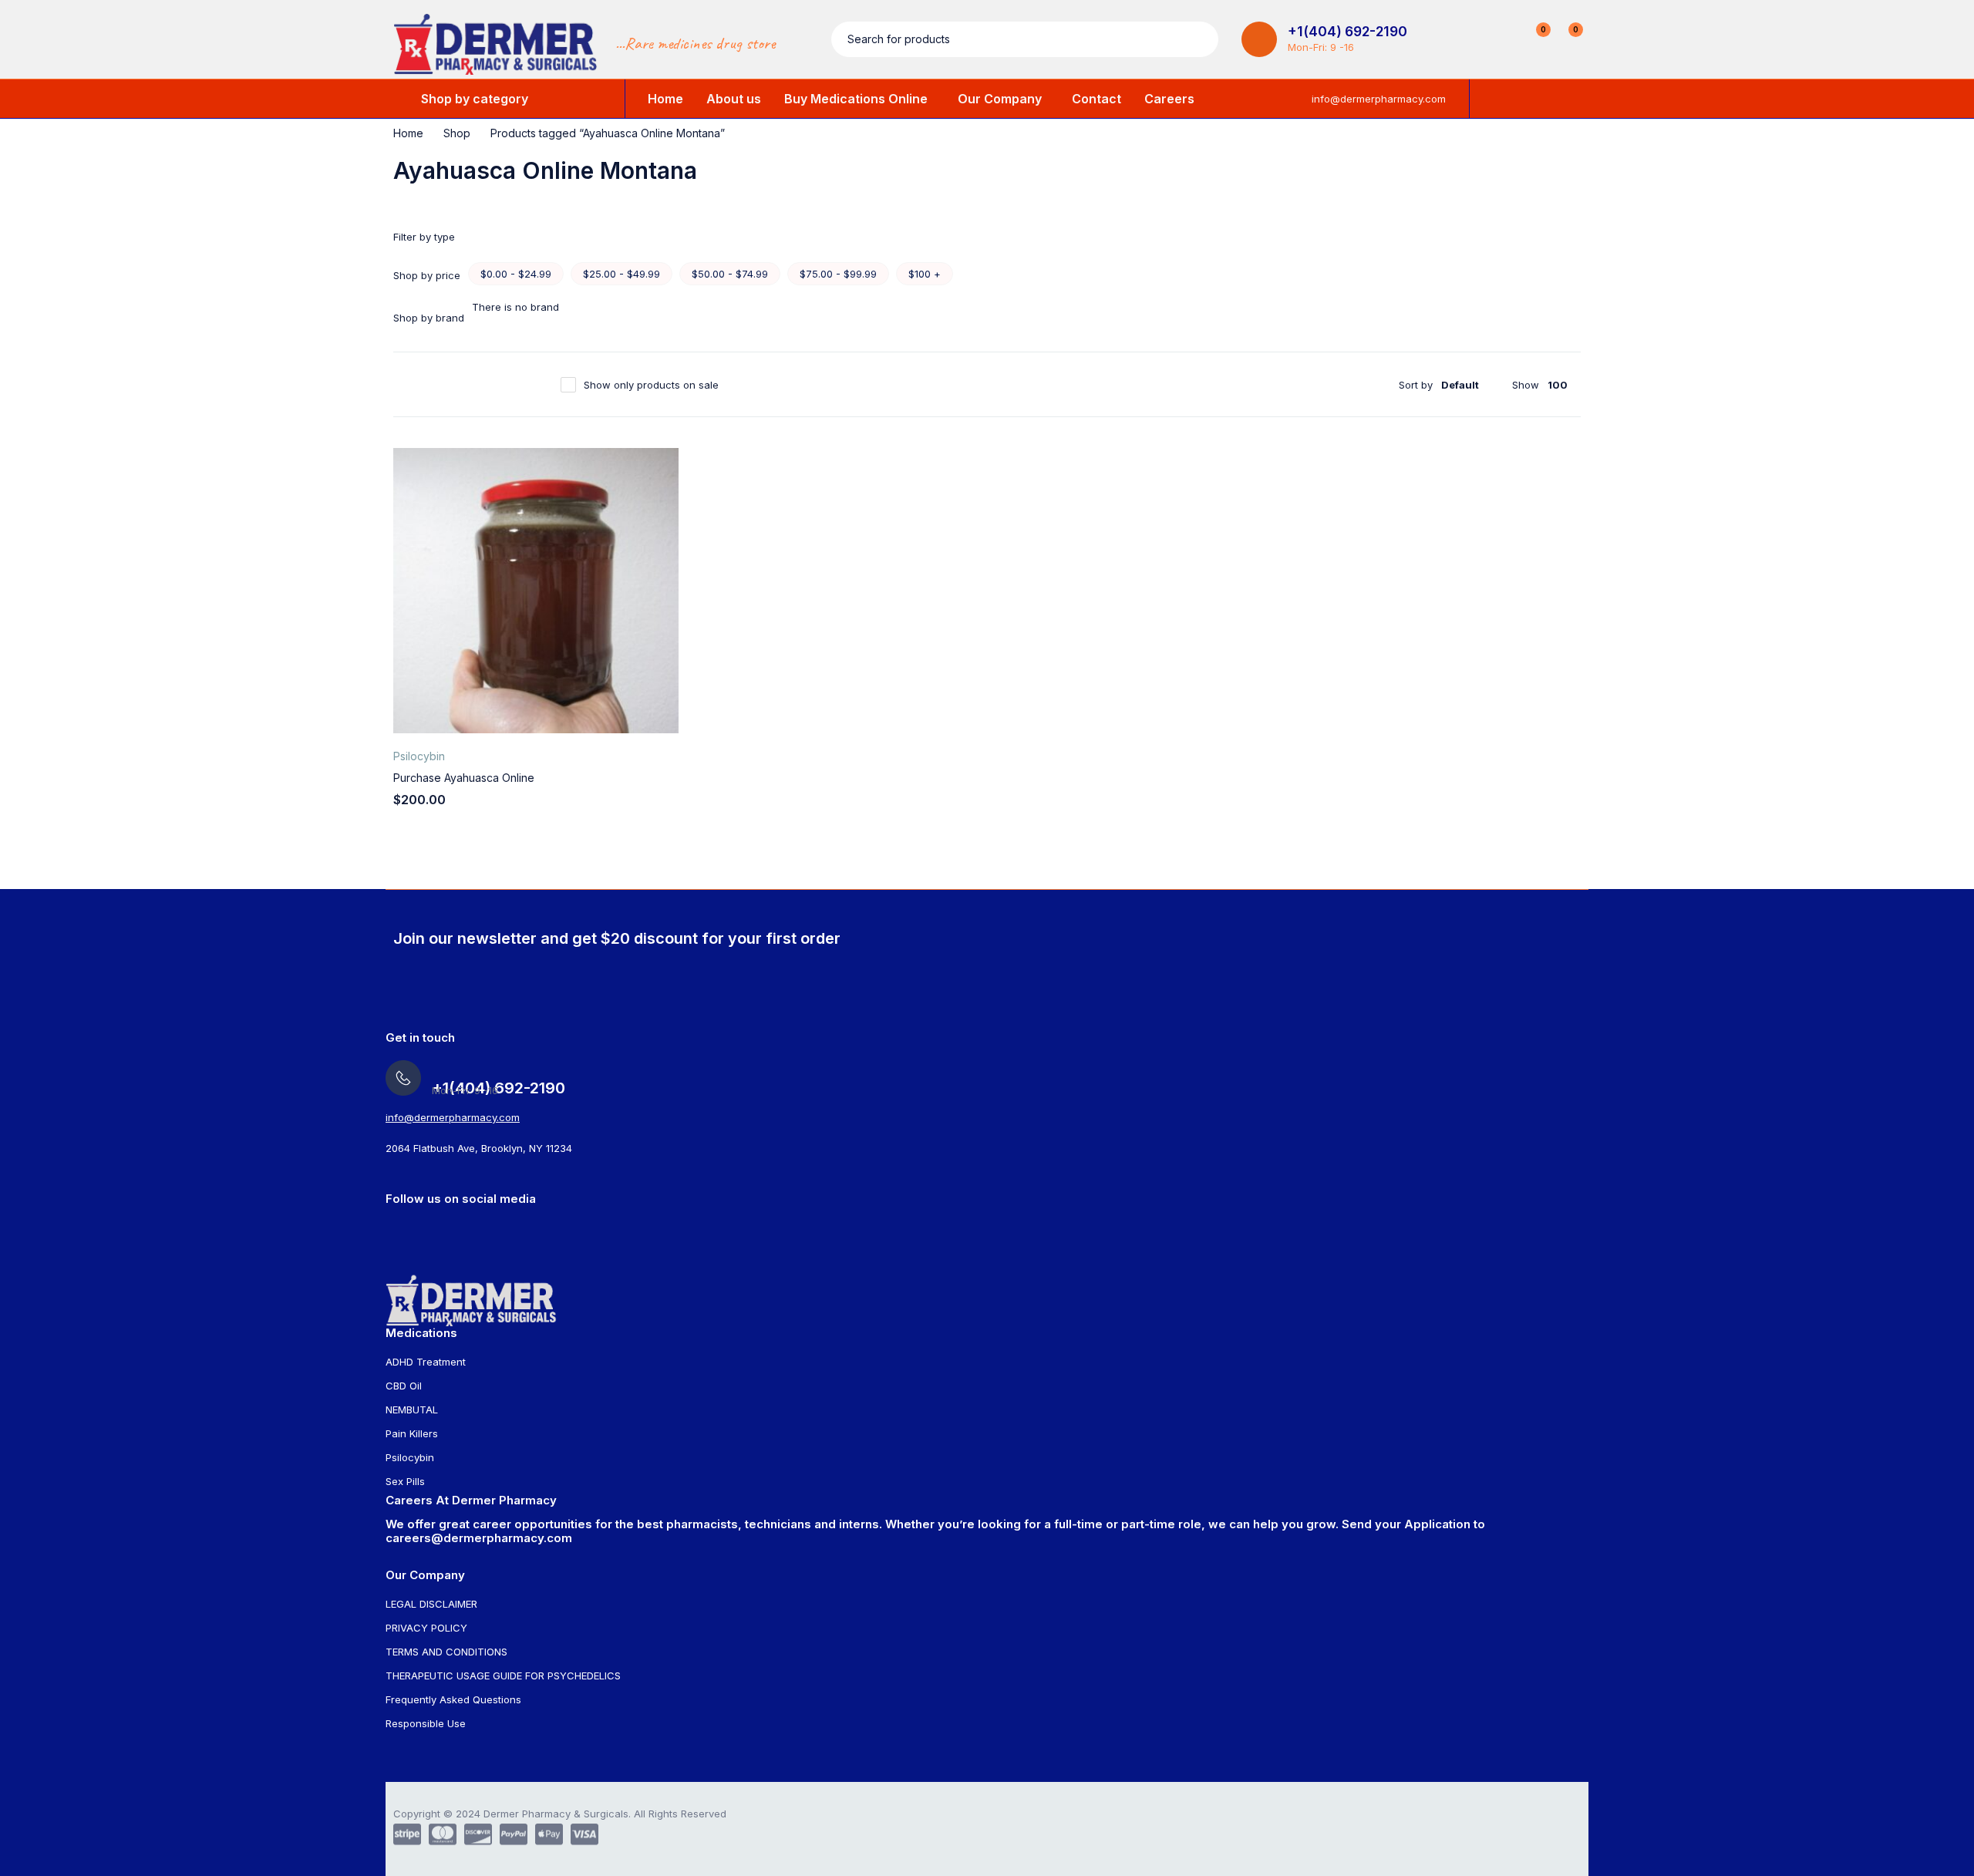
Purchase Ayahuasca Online (464, 778)
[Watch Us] (421, 1228)
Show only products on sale (651, 385)
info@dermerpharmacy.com (1379, 99)
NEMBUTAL (412, 1410)
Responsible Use (426, 1723)
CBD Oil (404, 1386)
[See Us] (391, 1228)
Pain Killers (412, 1433)
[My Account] (1502, 39)
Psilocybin (419, 756)
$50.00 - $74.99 (730, 274)
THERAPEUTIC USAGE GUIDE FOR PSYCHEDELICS (503, 1676)
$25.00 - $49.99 (622, 274)
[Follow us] (482, 1228)
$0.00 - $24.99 (516, 274)
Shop (457, 133)
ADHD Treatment (426, 1362)
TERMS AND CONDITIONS (446, 1652)
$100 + (925, 274)
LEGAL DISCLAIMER (431, 1604)
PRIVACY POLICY (426, 1628)
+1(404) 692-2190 (1347, 32)
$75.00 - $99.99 (838, 274)
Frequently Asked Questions (453, 1699)
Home (408, 133)
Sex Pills (405, 1481)
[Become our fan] (451, 1228)
